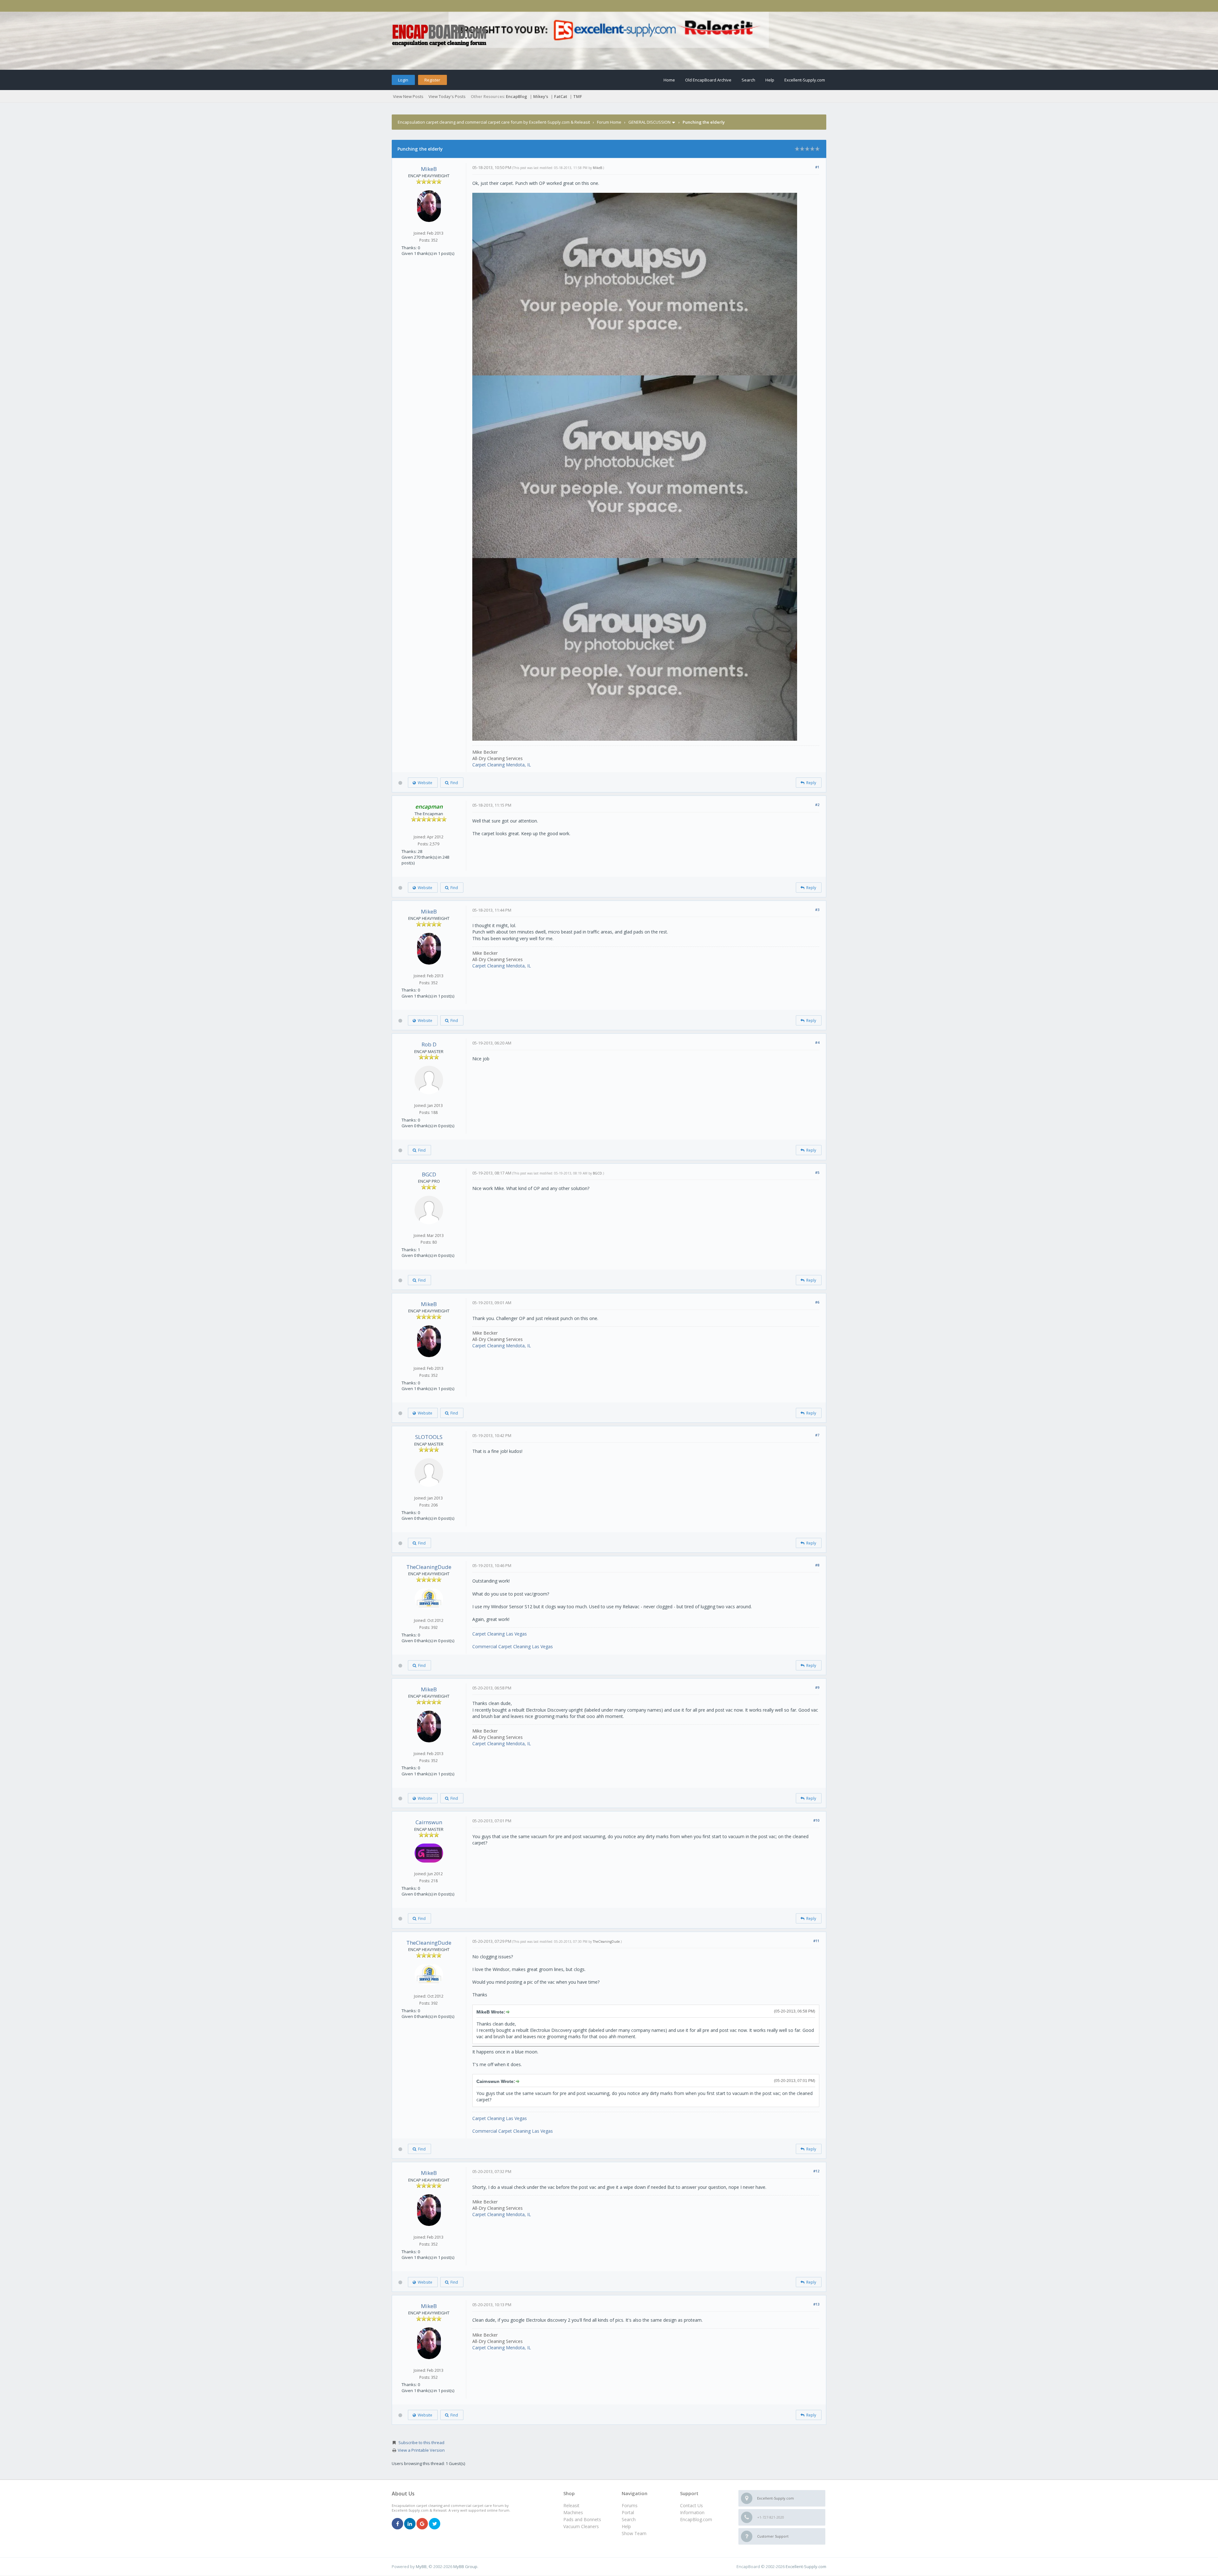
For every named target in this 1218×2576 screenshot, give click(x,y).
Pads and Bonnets (582, 2519)
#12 (816, 2171)
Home (669, 80)
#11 (816, 1941)
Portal (628, 2512)
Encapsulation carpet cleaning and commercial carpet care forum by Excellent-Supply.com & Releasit (494, 122)
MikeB (429, 169)
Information (692, 2512)
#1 (817, 167)
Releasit (571, 2505)
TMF (578, 96)
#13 (816, 2304)
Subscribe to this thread (421, 2443)
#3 (817, 910)
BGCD (429, 1174)
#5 (817, 1172)
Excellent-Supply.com (805, 80)
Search (748, 80)
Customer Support (773, 2536)
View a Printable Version (421, 2450)
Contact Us (691, 2505)
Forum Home (609, 122)
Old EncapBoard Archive (708, 80)
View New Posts (408, 96)
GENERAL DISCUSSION (649, 122)
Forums (630, 2505)
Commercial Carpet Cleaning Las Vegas (513, 1646)
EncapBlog (517, 96)
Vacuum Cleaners (581, 2526)
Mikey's (541, 96)
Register (432, 80)
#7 (817, 1435)
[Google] (422, 2524)
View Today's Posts (447, 96)
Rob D (429, 1044)
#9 (817, 1687)
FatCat (561, 96)
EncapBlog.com (696, 2519)
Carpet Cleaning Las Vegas (500, 1634)
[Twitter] (435, 2524)
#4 (817, 1042)
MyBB (421, 2566)
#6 (817, 1302)
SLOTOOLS (429, 1437)
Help (770, 80)
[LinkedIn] (410, 2524)
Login (403, 80)
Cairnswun (429, 1822)
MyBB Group (465, 2566)
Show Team (634, 2533)
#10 (816, 1820)
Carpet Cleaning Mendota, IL (502, 765)
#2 (817, 805)
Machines (573, 2512)
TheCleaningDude (429, 1567)
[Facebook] (397, 2524)
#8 (817, 1565)
